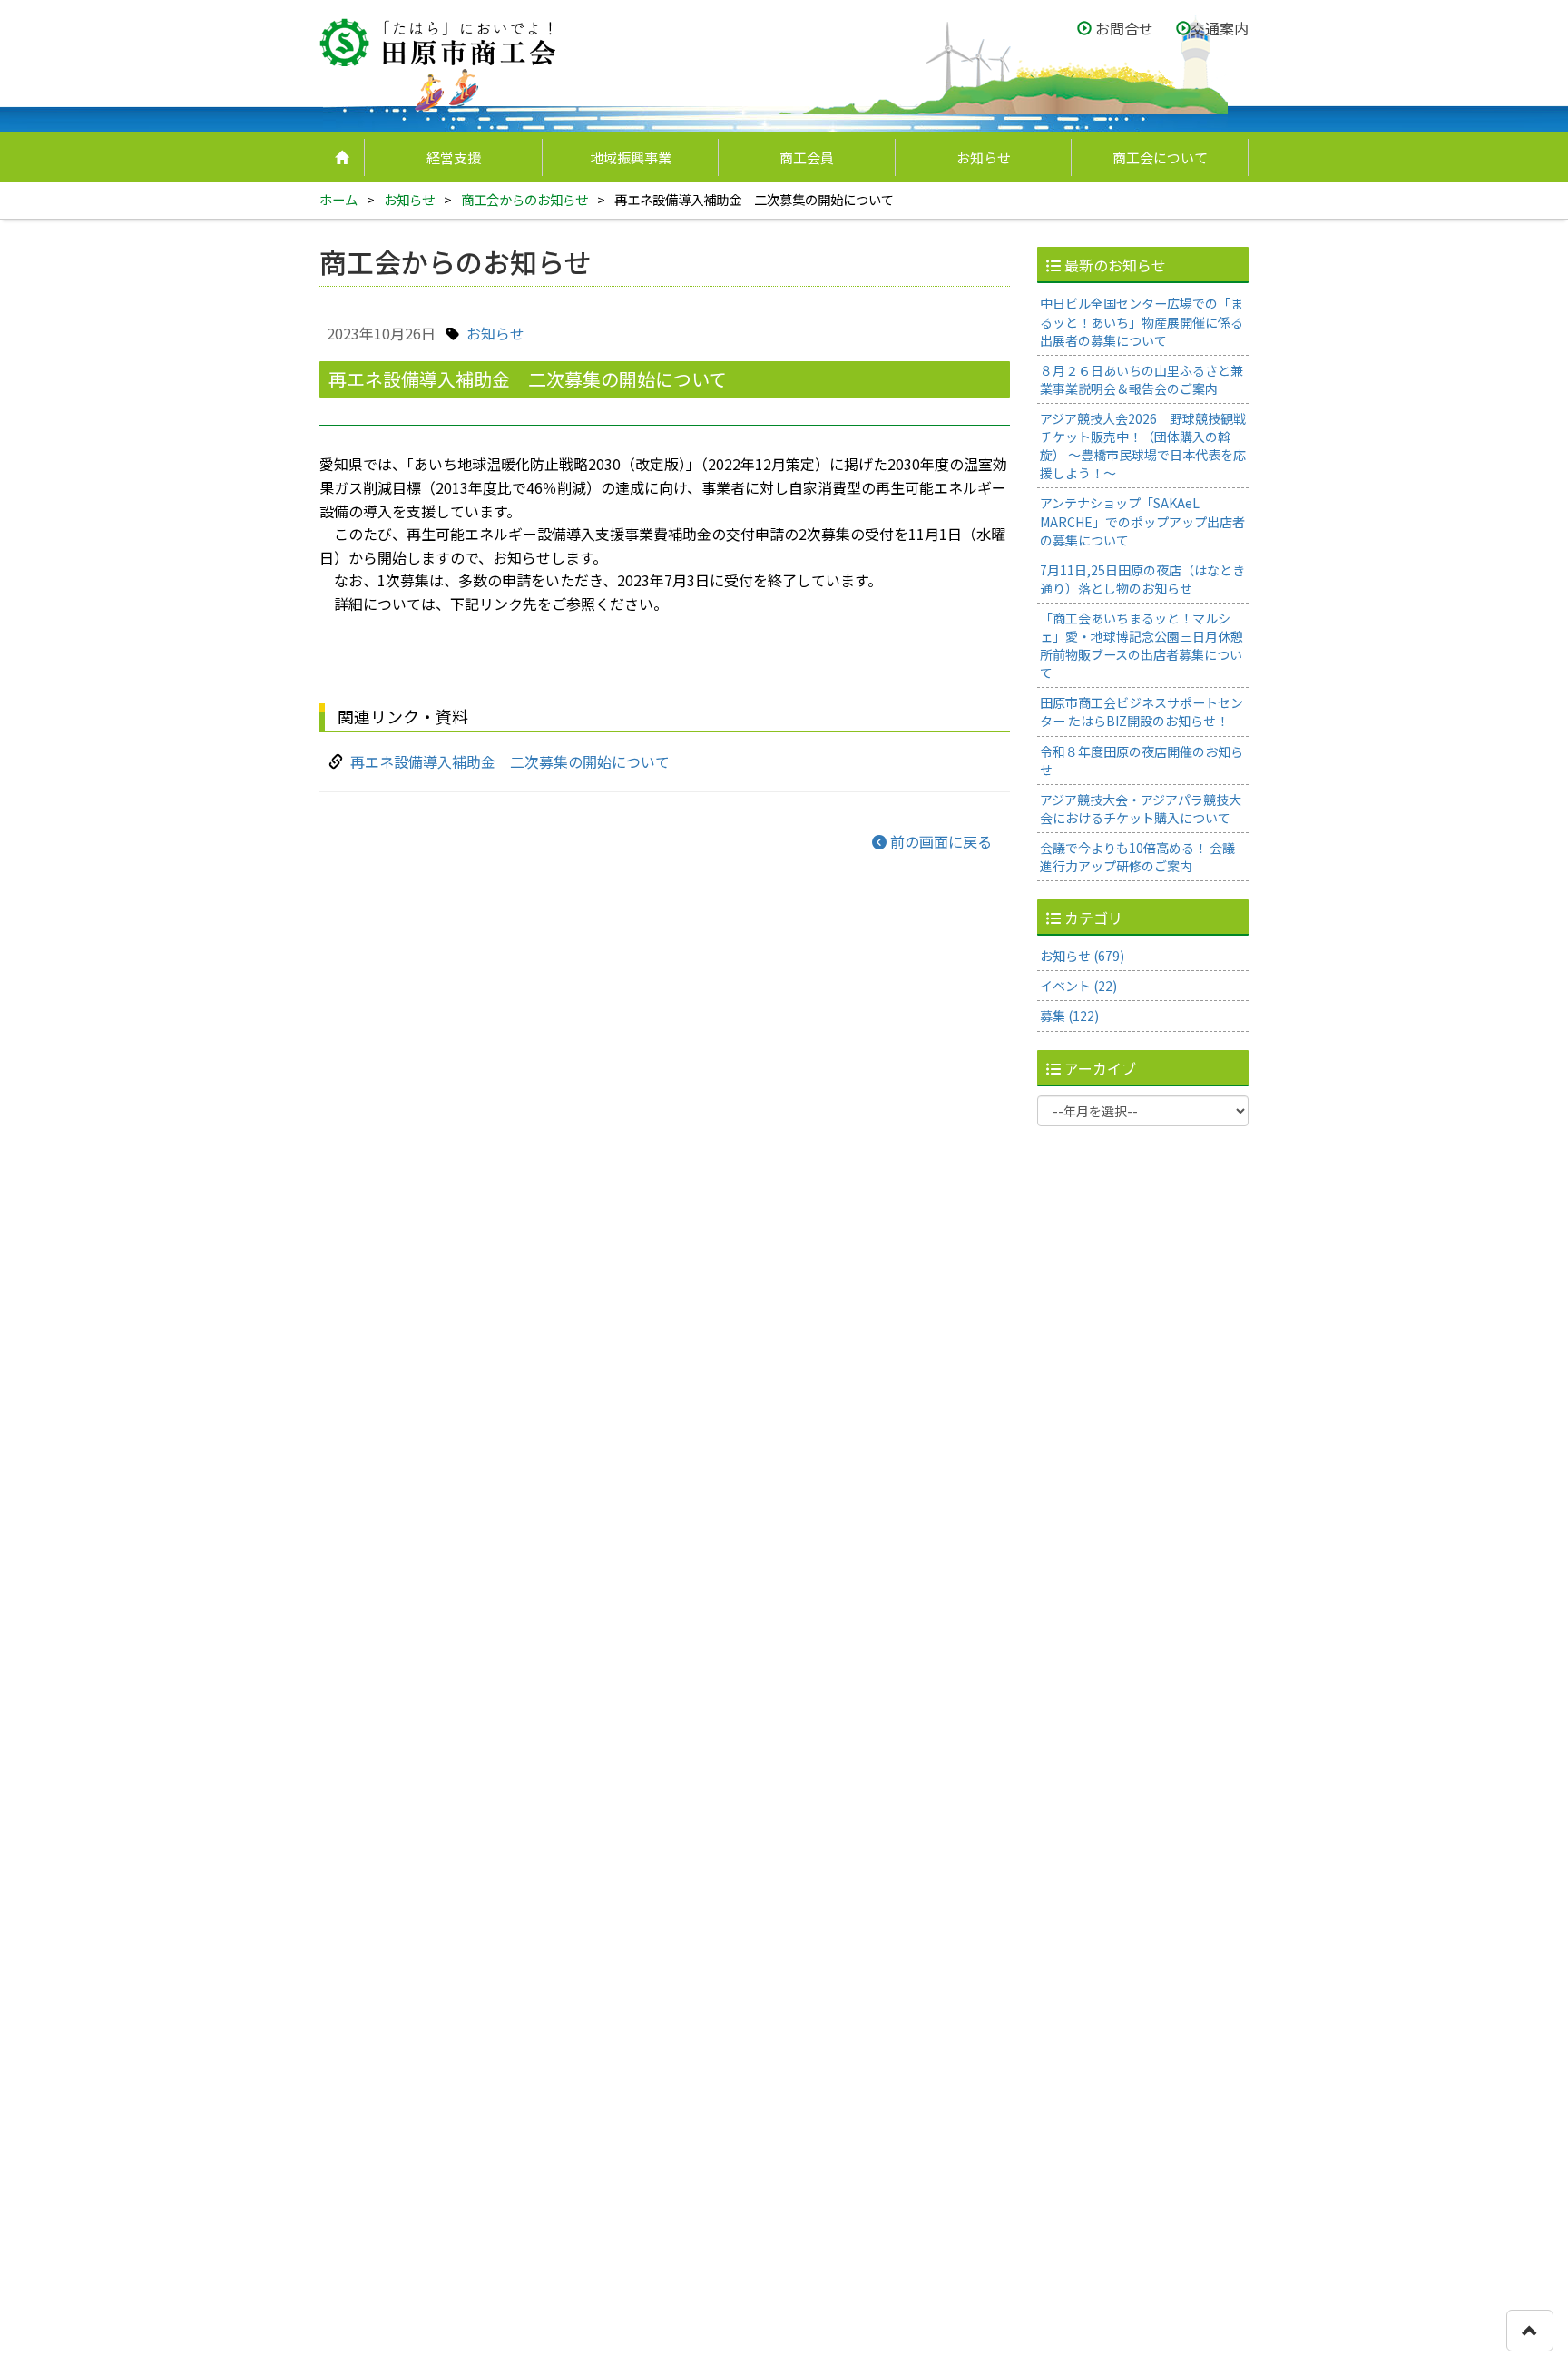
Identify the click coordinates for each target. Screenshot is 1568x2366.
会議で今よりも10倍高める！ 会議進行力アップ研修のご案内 (1137, 856)
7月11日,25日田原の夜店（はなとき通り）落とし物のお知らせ (1142, 578)
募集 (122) (1069, 1016)
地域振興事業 (631, 157)
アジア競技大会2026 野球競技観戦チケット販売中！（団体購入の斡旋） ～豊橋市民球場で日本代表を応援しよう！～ (1143, 445)
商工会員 (807, 157)
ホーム (338, 199)
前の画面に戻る (939, 841)
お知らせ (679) (1082, 955)
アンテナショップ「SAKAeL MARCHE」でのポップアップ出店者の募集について (1142, 521)
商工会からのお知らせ (524, 199)
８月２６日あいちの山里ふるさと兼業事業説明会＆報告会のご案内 (1142, 378)
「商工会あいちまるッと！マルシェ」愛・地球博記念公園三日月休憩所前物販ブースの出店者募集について (1142, 644)
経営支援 (454, 157)
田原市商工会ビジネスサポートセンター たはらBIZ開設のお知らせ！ (1142, 712)
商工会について (1160, 157)
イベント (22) (1078, 986)
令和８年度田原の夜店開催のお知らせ (1142, 760)
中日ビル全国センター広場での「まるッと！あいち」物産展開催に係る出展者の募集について (1142, 321)
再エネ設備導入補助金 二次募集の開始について (510, 761)
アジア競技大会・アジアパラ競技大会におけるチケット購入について (1141, 808)
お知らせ (984, 157)
